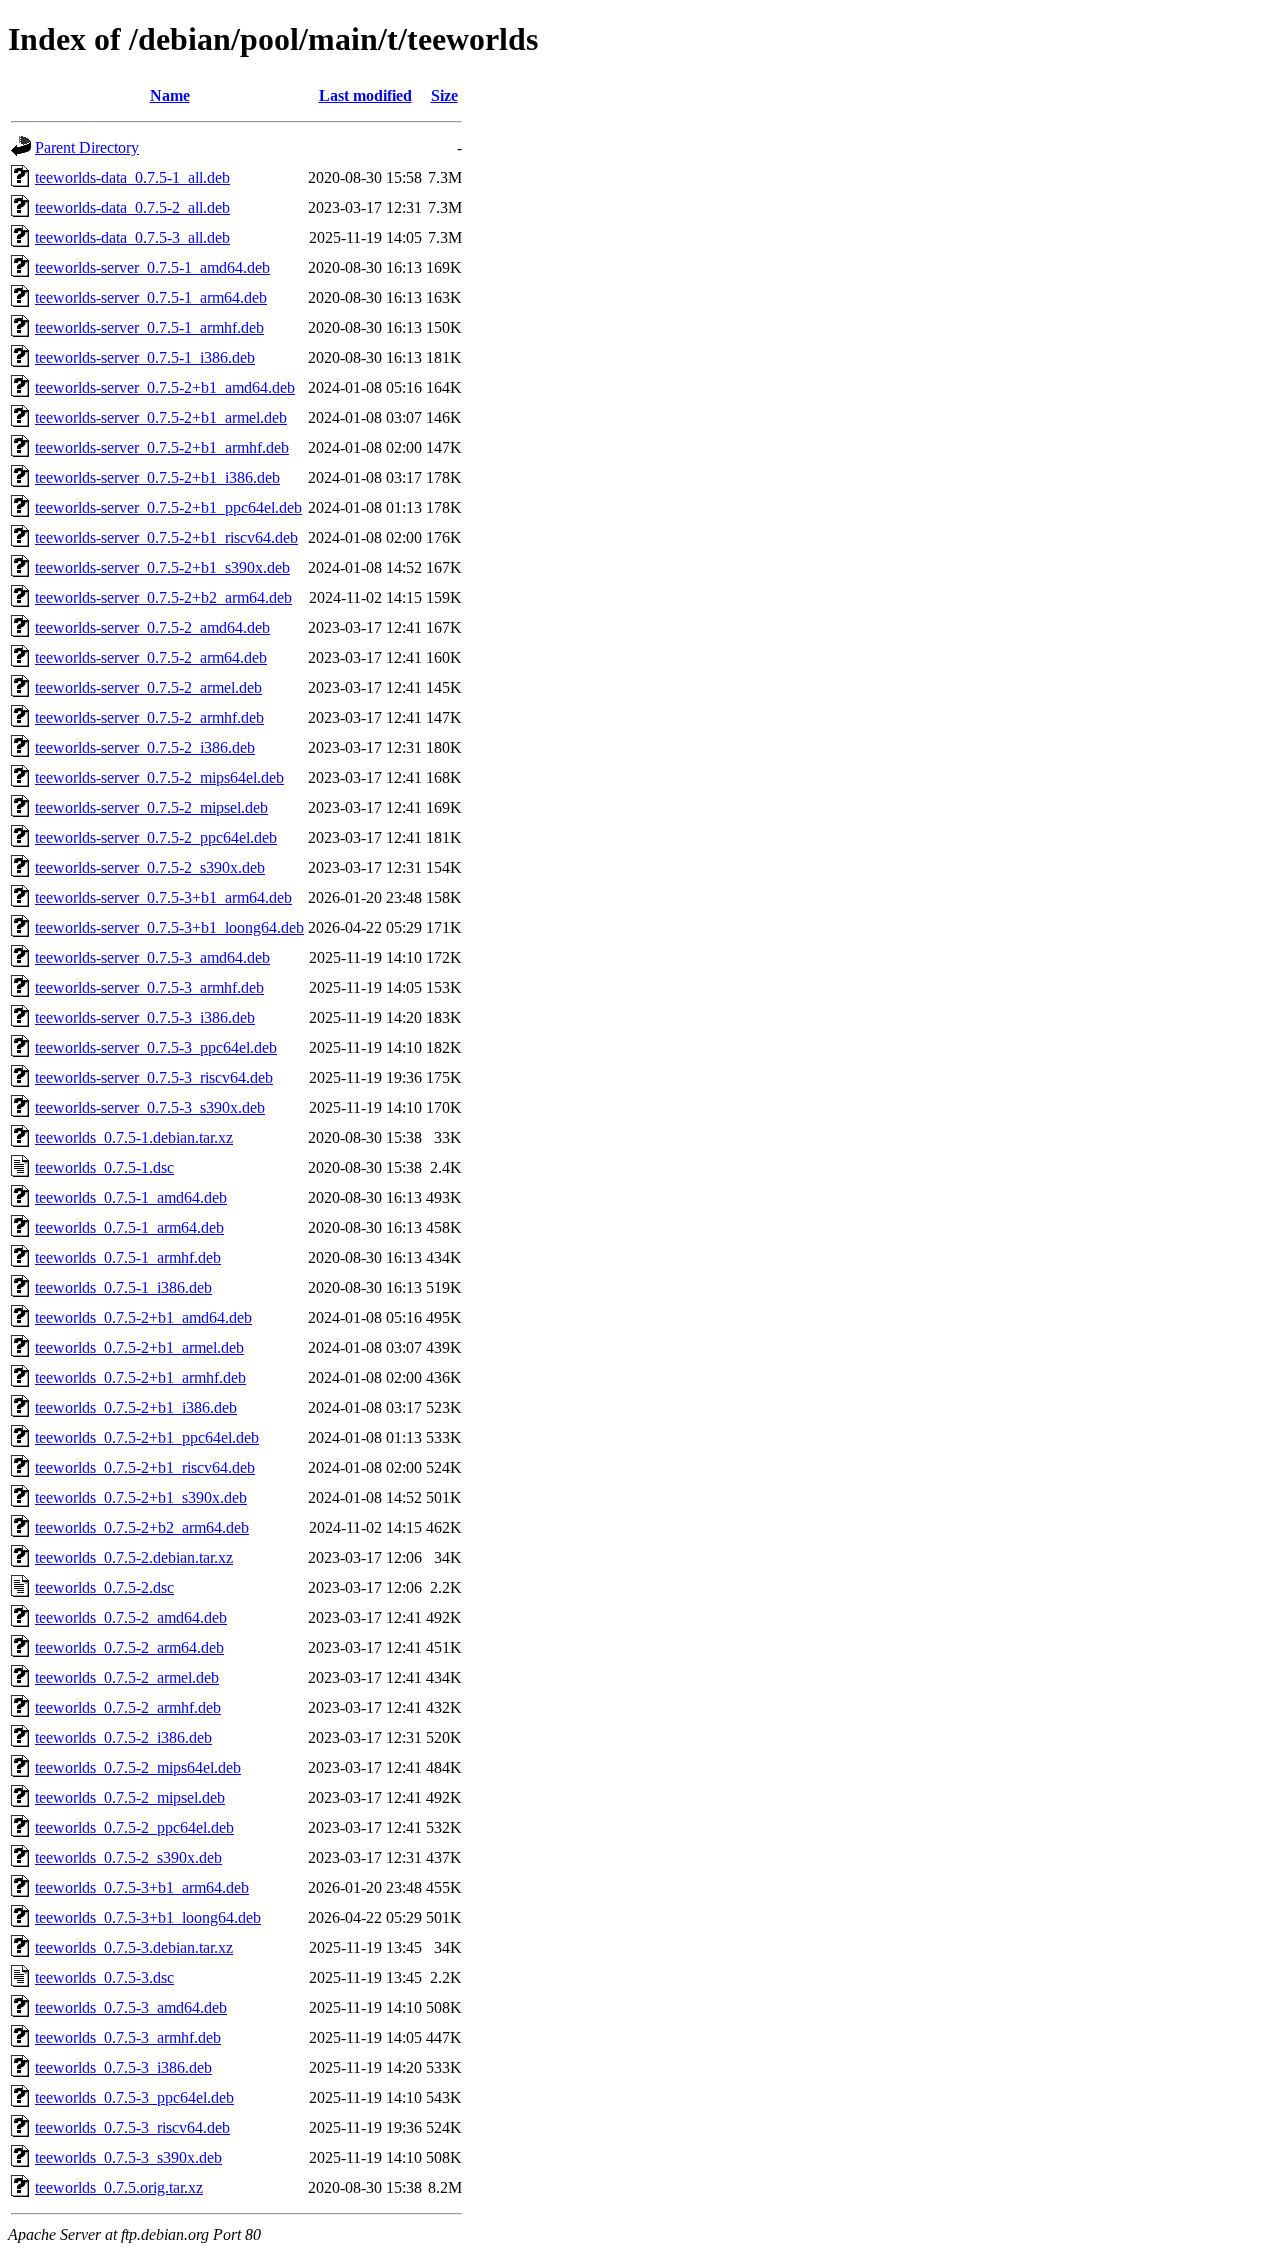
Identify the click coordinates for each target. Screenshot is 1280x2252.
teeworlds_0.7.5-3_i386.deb (123, 2067)
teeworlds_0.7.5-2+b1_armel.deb (139, 1347)
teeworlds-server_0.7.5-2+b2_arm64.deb (163, 597)
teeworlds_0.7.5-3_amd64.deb (131, 2007)
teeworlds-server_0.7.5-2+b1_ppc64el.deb (168, 507)
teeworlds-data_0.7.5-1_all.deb (132, 177)
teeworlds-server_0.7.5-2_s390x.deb (150, 867)
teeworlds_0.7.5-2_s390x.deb (128, 1857)
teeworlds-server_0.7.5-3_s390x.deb (150, 1107)
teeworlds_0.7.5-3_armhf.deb (128, 2037)
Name (170, 95)
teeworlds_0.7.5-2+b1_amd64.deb (143, 1317)
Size (444, 95)
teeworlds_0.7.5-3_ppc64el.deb (134, 2097)
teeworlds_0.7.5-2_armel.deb (127, 1677)
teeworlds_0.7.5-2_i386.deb (123, 1737)
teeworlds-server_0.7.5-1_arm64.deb (151, 297)
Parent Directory (87, 147)
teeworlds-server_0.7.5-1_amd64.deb (152, 267)
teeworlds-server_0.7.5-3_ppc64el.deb (156, 1047)
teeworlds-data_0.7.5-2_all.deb (132, 207)
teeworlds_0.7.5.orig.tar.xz (119, 2187)
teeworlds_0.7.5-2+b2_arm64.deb (142, 1527)
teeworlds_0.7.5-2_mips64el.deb (138, 1767)
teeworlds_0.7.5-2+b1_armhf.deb (140, 1377)
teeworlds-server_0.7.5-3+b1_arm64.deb (163, 897)
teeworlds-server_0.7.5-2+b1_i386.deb (157, 477)
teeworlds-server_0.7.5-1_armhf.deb (149, 327)
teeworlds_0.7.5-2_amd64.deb (131, 1617)
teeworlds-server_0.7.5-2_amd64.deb (152, 627)
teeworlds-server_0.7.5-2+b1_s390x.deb (162, 567)
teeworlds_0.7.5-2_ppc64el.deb (134, 1827)
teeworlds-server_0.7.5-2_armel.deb (148, 687)
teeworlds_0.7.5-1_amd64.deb (131, 1197)
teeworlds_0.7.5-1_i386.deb (123, 1287)
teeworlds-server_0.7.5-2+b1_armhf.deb (162, 447)
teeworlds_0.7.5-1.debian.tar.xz (134, 1137)
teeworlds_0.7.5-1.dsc (104, 1167)
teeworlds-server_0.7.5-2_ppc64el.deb (156, 837)
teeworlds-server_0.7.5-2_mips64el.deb (159, 777)
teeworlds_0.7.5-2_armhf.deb (128, 1707)
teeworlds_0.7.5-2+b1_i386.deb (136, 1407)
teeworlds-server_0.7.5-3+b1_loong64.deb (169, 927)
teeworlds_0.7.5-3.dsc (104, 1977)
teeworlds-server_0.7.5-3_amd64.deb (152, 957)
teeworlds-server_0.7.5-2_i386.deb (145, 747)
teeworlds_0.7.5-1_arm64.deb (129, 1227)
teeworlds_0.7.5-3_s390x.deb (128, 2157)
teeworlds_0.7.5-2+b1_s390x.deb (141, 1497)
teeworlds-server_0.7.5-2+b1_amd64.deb (165, 387)
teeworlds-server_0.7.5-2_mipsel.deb (151, 807)
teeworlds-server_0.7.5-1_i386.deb (145, 357)
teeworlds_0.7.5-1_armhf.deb (128, 1257)
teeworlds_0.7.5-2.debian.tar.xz (134, 1557)
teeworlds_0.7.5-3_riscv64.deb (132, 2127)
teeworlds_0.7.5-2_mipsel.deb (130, 1797)
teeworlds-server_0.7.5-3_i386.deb (145, 1017)
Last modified (365, 95)
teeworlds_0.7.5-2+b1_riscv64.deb (145, 1467)
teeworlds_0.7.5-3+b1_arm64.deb (142, 1887)
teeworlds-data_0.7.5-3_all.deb (132, 237)
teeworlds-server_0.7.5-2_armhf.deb (149, 717)
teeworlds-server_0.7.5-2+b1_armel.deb (161, 417)
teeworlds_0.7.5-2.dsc (104, 1587)
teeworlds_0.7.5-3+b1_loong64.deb (148, 1917)
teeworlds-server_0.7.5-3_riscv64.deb (154, 1077)
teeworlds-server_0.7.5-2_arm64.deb (151, 657)
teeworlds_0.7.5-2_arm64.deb (129, 1647)
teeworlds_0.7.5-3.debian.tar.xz (134, 1947)
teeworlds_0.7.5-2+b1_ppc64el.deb (147, 1437)
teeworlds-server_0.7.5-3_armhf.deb (149, 987)
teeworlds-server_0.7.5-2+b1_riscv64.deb (166, 537)
